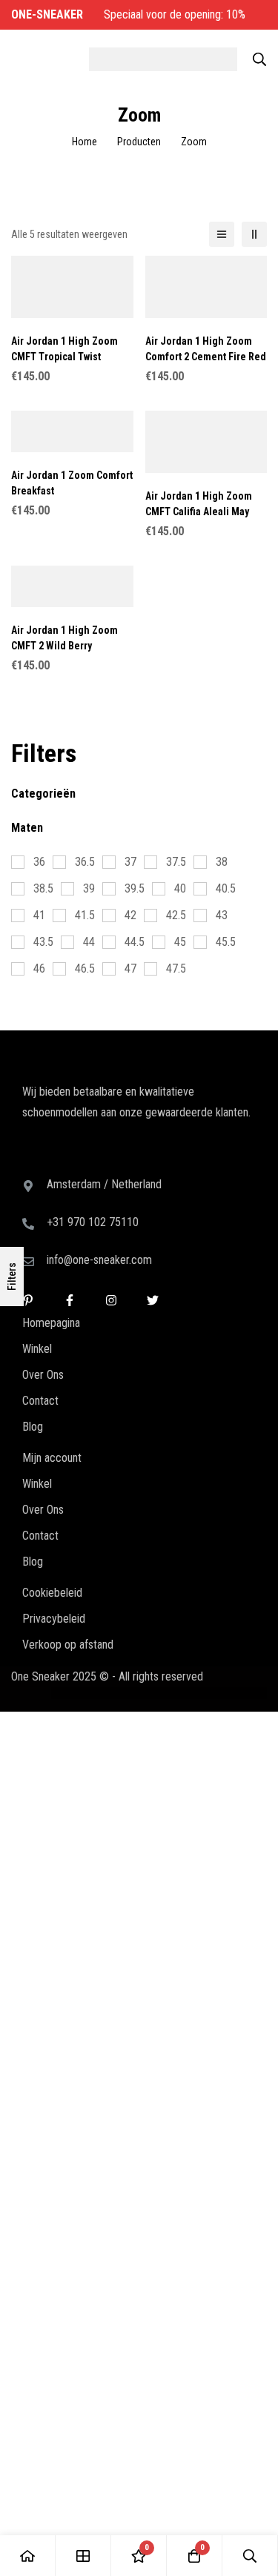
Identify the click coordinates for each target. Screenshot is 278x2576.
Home (85, 142)
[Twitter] (153, 1162)
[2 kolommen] (254, 234)
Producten (139, 142)
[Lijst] (222, 234)
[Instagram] (111, 1162)
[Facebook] (70, 1162)
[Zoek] (259, 59)
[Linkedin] (28, 1162)
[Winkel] (83, 2556)
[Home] (28, 2556)
